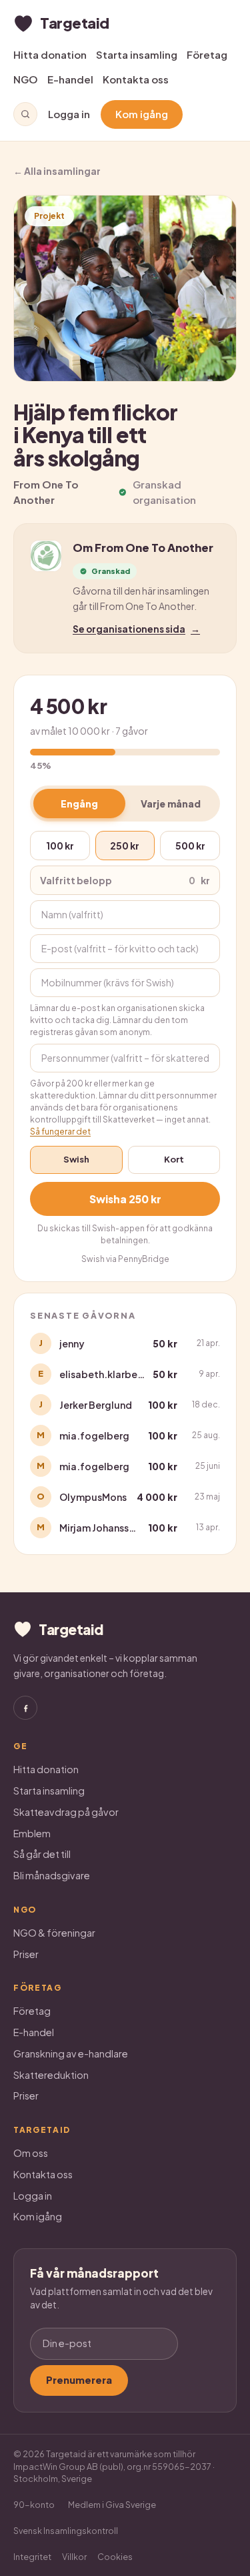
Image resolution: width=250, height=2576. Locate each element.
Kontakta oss (136, 79)
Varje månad (171, 803)
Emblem (32, 1833)
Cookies (115, 2557)
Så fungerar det (60, 1132)
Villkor (74, 2557)
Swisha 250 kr (125, 1199)
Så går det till (42, 1854)
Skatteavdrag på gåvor (66, 1812)
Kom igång (142, 114)
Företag (207, 54)
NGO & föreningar (54, 1933)
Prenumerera (79, 2380)
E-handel (70, 79)
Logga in (69, 114)
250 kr (125, 846)
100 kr (60, 846)
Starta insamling (137, 54)
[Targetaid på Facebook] (25, 1708)
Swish (76, 1159)
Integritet (32, 2557)
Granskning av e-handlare (71, 2053)
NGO (26, 79)
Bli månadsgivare (52, 1875)
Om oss (31, 2153)
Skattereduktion (51, 2075)
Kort (174, 1159)
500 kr (190, 846)
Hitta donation (50, 54)
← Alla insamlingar (57, 171)
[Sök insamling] (25, 114)
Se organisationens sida (136, 629)
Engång (79, 803)
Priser (26, 1954)
